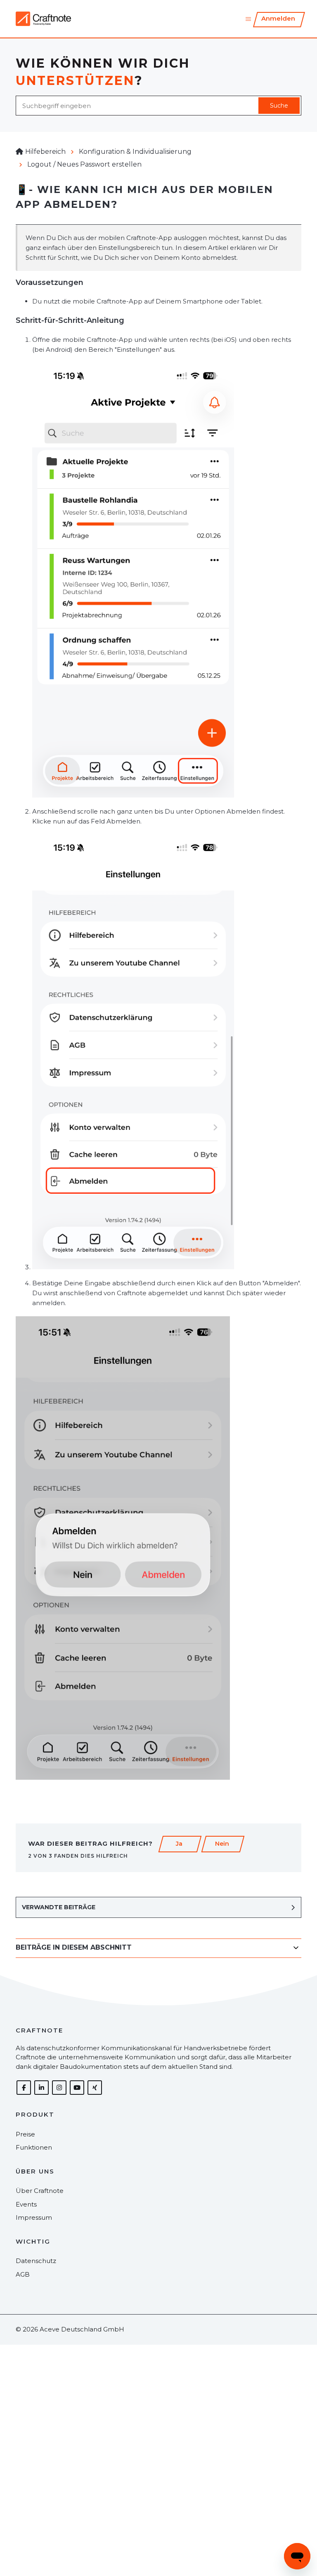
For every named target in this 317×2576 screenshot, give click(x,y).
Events (26, 2204)
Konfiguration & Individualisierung (135, 152)
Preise (25, 2134)
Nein (222, 1844)
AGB (23, 2274)
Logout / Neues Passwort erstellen (84, 164)
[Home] (43, 19)
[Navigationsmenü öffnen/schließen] (248, 19)
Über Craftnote (40, 2191)
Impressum (34, 2217)
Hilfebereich (45, 152)
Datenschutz (36, 2261)
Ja (179, 1844)
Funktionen (34, 2147)
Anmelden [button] (278, 18)
